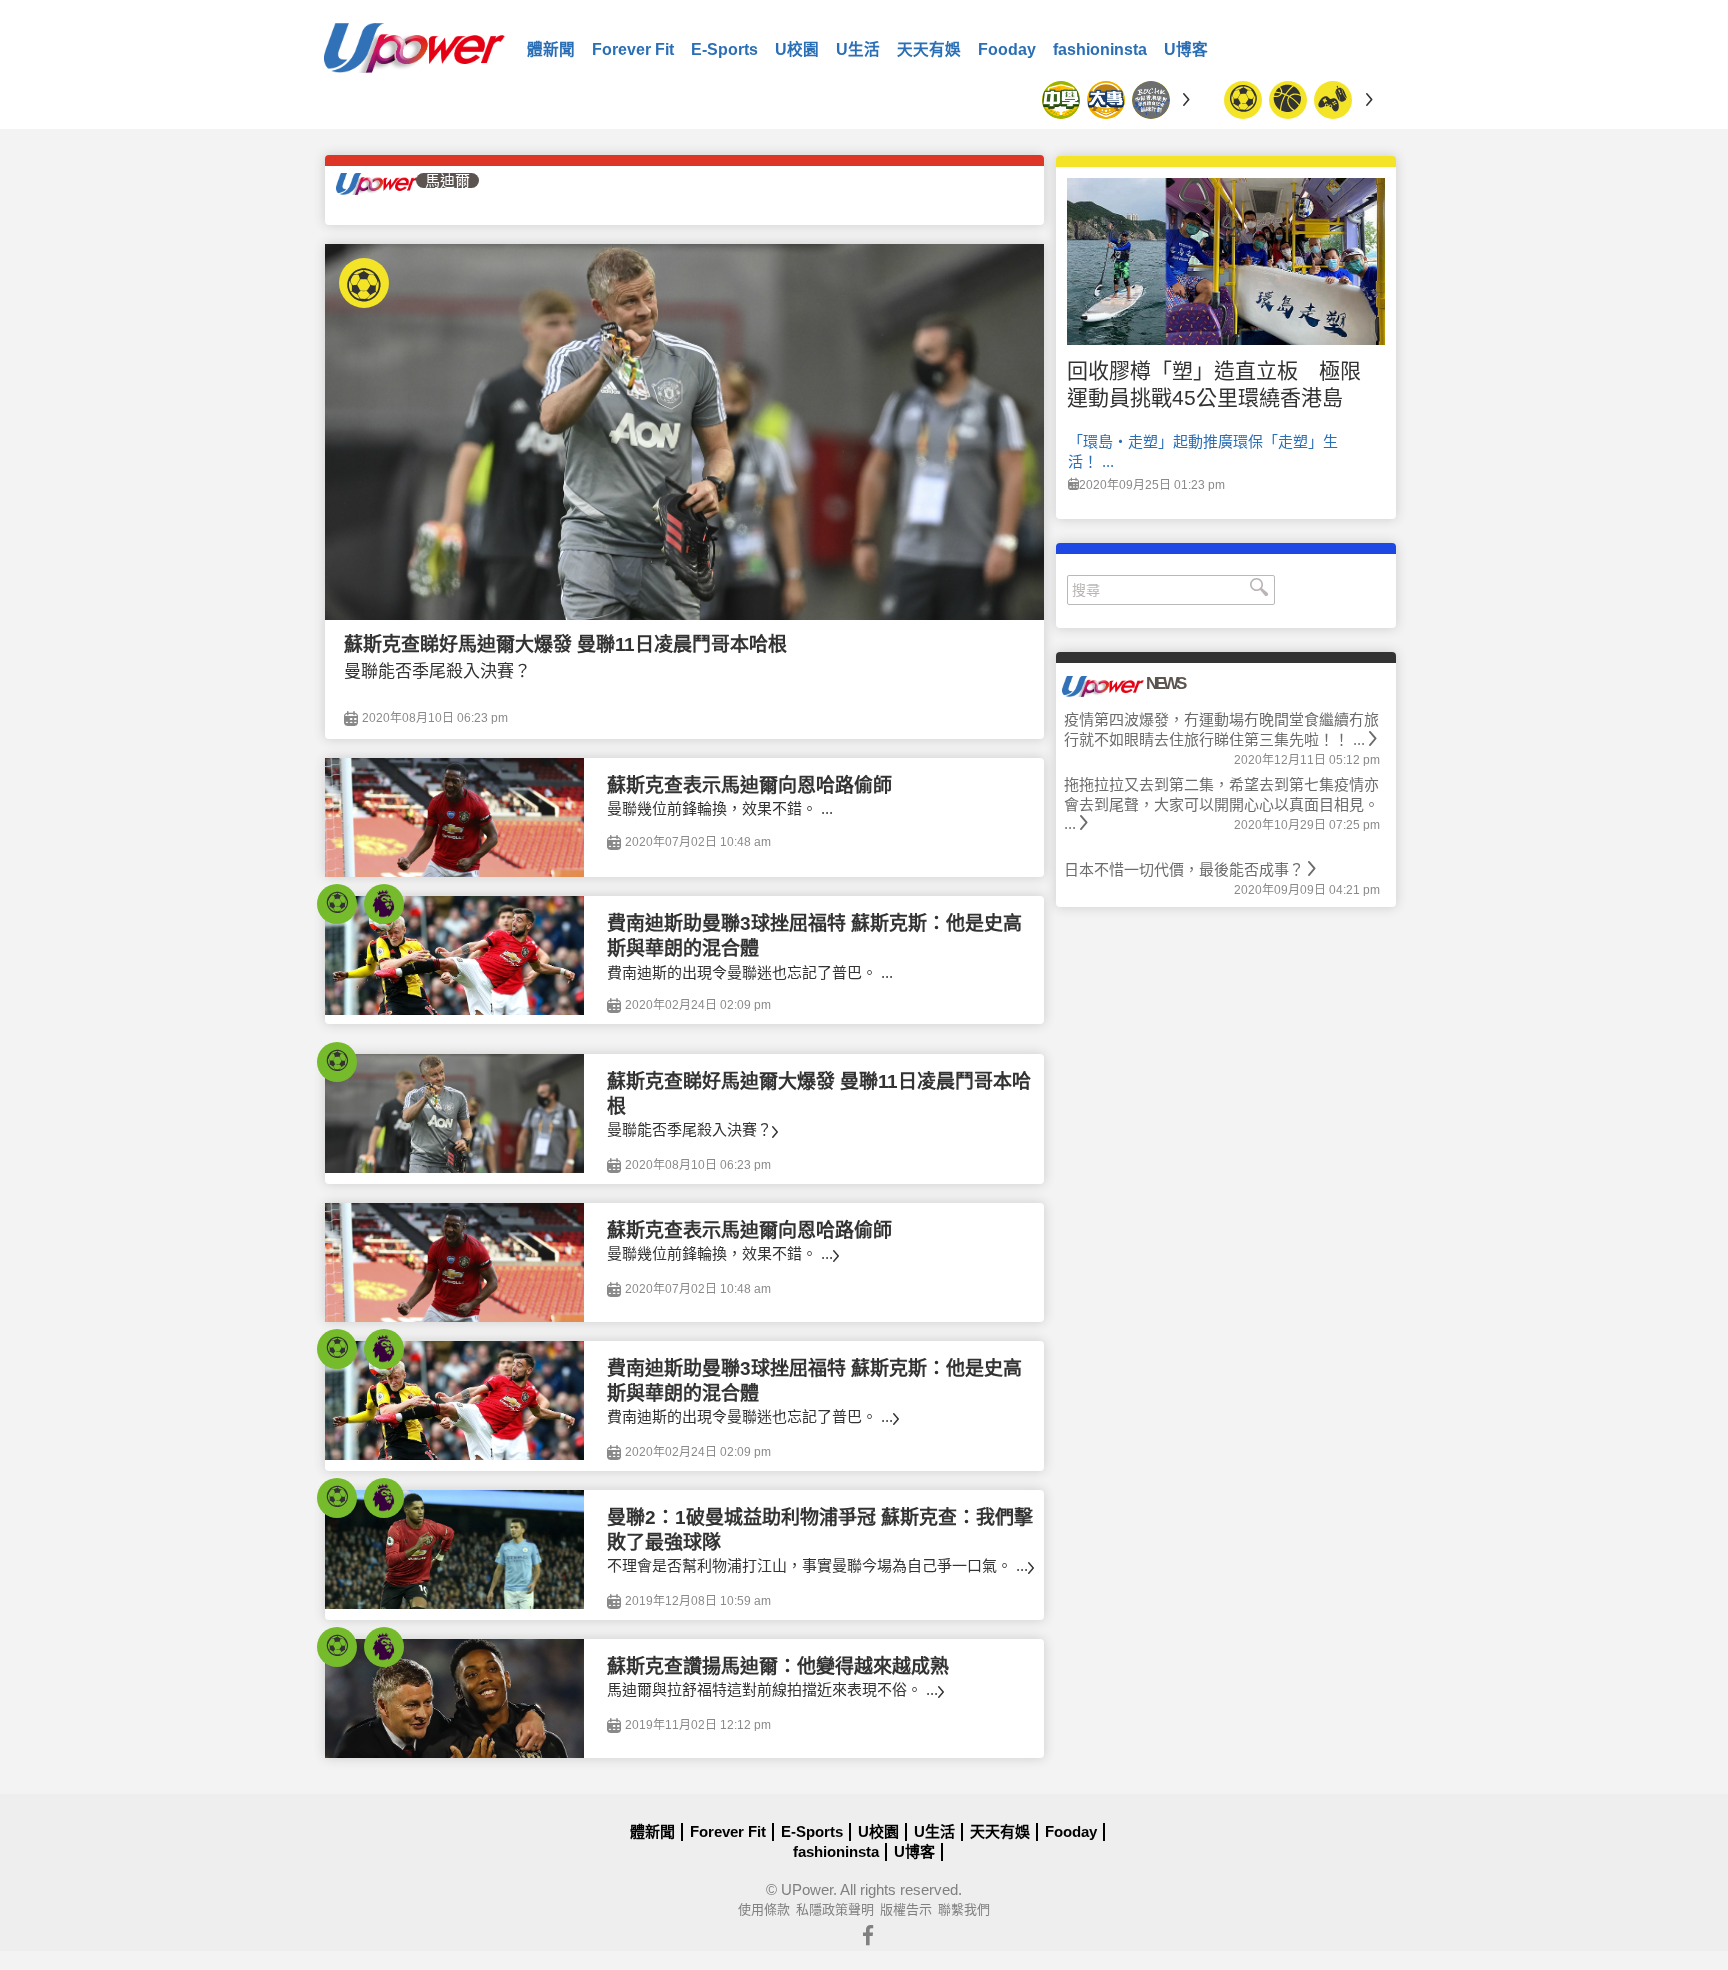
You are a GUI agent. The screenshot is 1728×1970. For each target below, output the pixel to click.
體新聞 (551, 49)
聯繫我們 (964, 1909)
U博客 (1186, 49)
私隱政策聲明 (835, 1909)
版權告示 (906, 1909)
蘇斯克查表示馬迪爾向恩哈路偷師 (749, 785)
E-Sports (724, 49)
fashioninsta (1100, 49)
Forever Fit (633, 49)
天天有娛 (929, 49)
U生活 (858, 49)
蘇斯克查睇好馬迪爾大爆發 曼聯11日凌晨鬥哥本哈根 (565, 644)
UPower (807, 1889)
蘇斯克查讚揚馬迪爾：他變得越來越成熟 (778, 1666)
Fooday (1007, 49)
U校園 (797, 49)
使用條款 (764, 1909)
